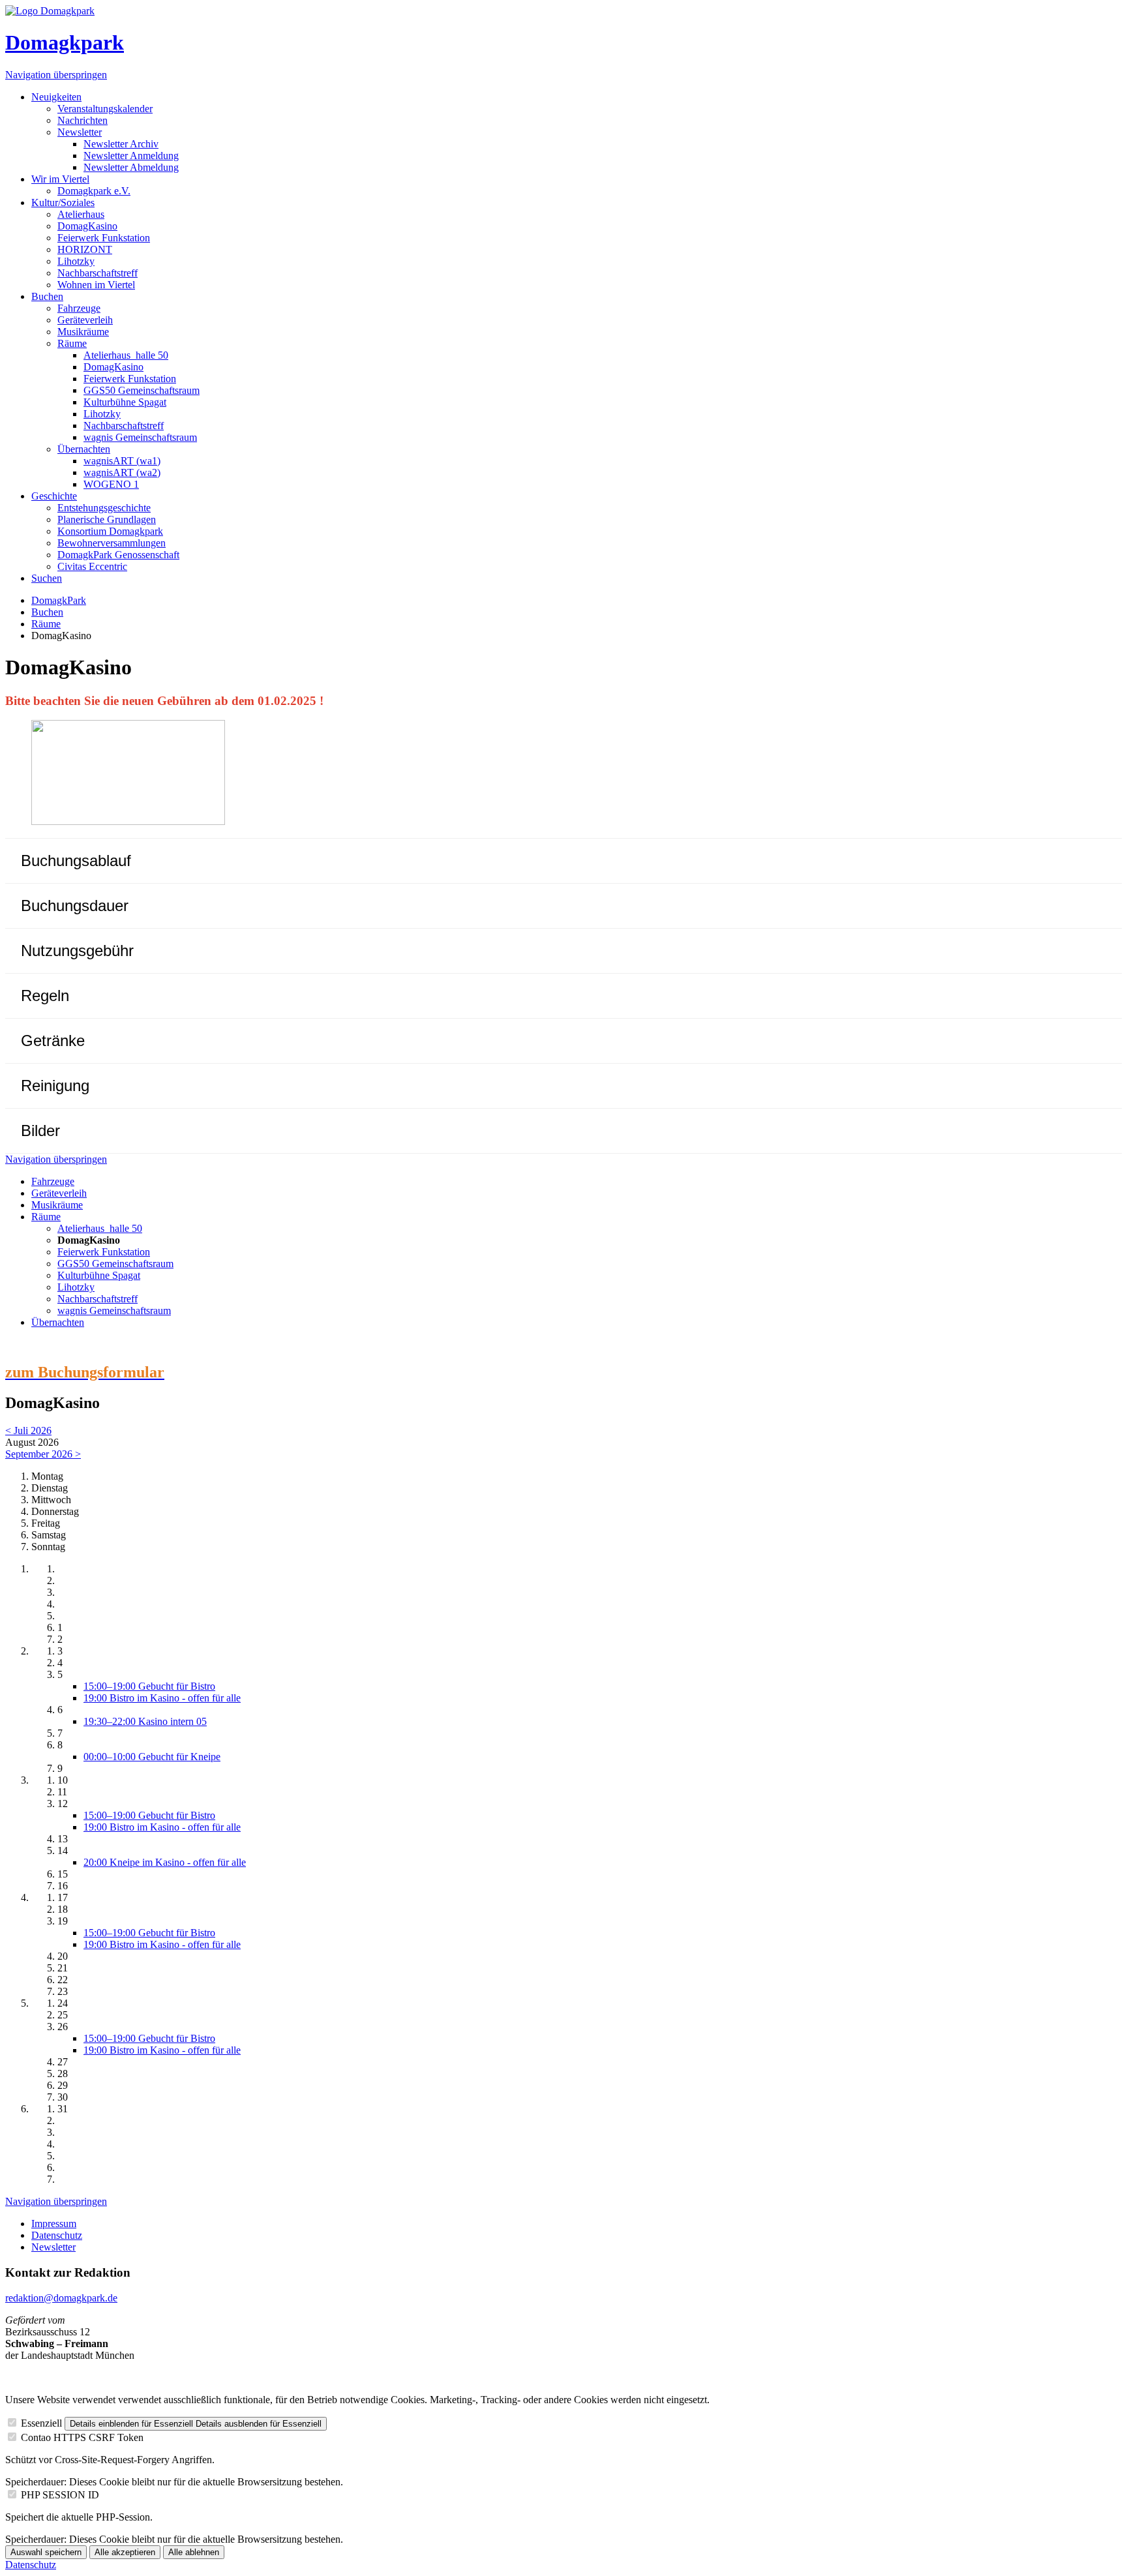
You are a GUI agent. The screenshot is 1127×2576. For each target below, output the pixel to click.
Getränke (53, 1041)
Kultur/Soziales (63, 202)
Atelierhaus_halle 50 (126, 355)
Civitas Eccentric (92, 566)
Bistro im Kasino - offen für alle (162, 1698)
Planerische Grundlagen (107, 519)
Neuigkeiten (56, 97)
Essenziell (41, 2423)
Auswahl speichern (46, 2552)
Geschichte (54, 496)
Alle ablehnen (194, 2552)
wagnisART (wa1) (122, 461)
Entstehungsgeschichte (104, 508)
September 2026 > (43, 1454)
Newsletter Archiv (121, 144)
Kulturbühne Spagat (125, 402)
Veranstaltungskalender (105, 109)
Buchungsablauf (76, 861)
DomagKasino (87, 226)
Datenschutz (57, 2235)
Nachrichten (83, 120)
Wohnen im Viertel (96, 285)
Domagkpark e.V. (94, 191)
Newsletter (80, 132)
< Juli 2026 (28, 1430)
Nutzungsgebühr (77, 951)
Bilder (40, 1131)
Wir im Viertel (60, 179)
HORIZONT (85, 249)
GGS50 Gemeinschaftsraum (142, 390)
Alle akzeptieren (125, 2552)
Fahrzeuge (79, 308)
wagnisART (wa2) (122, 472)
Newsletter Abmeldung (131, 167)
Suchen (47, 578)
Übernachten (84, 449)
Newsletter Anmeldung (131, 156)
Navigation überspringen (56, 75)
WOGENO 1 (111, 484)
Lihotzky (76, 261)
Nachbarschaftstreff (98, 273)
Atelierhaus (81, 214)
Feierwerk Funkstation (104, 238)
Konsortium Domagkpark (110, 531)
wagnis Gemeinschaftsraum (140, 437)
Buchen (47, 296)
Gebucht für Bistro (149, 1686)
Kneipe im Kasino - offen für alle (165, 1862)
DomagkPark (59, 600)
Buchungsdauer (75, 906)
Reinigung (55, 1086)
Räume (72, 343)
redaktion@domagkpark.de (61, 2298)
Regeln (45, 996)
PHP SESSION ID (60, 2495)
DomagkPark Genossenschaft (118, 555)
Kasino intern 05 (145, 1721)
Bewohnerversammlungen (112, 543)
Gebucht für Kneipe (152, 1757)
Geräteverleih (85, 320)
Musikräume (83, 332)
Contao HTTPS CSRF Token (82, 2437)
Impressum (54, 2224)
